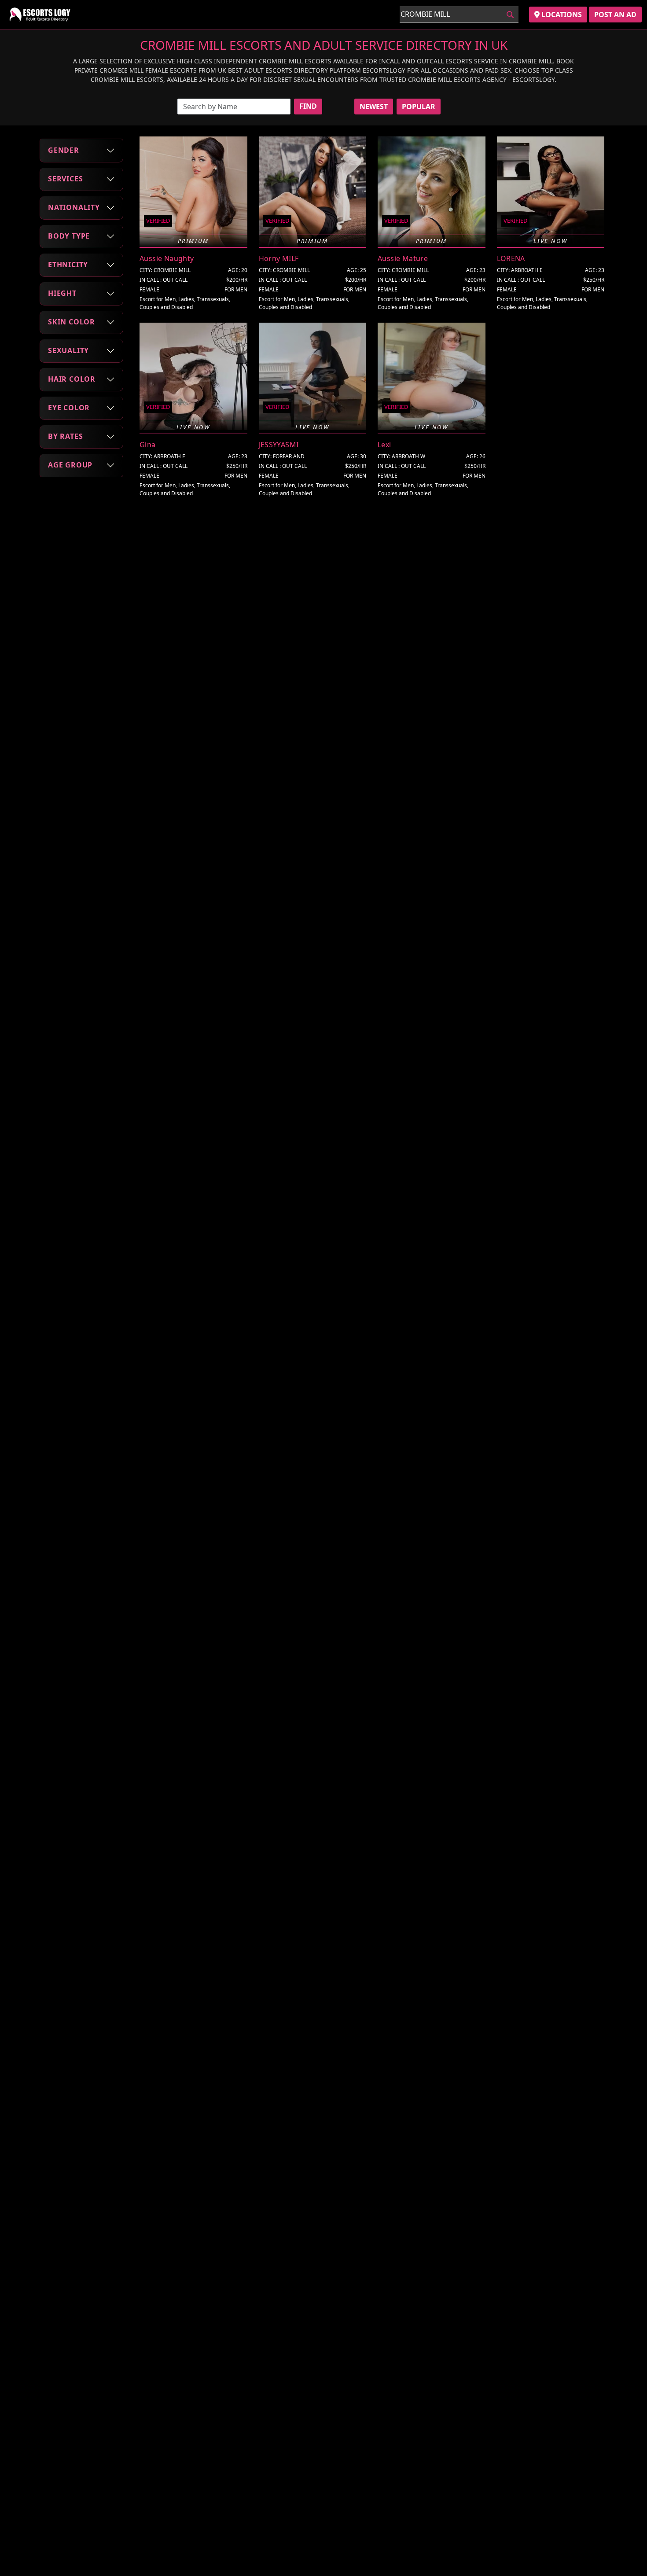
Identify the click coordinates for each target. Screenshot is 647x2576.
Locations (561, 15)
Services (65, 179)
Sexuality (68, 350)
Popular (419, 107)
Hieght (62, 293)
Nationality (74, 207)
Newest (374, 107)
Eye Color (69, 408)
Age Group (70, 465)
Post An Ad (615, 15)
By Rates (65, 436)
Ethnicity (68, 265)
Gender (64, 150)
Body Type (69, 236)
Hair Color (72, 379)
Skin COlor (72, 322)
